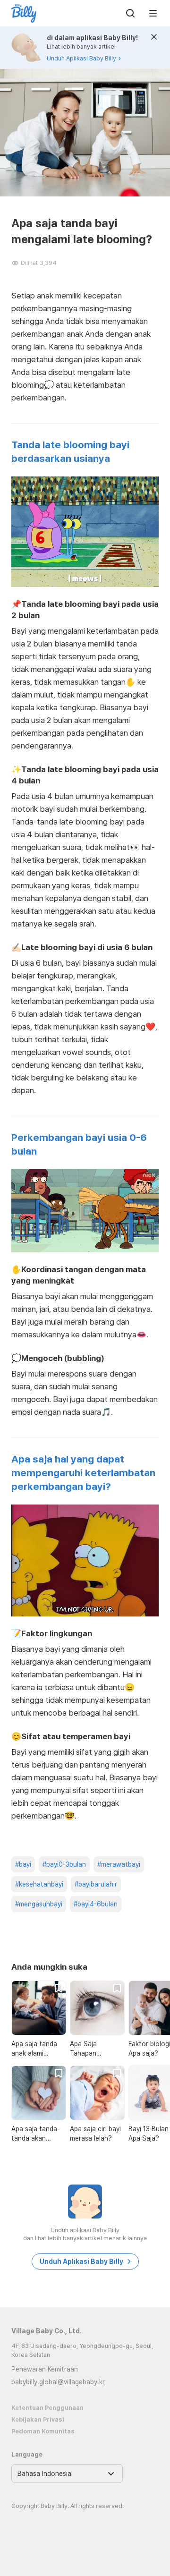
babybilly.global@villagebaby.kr (58, 2382)
